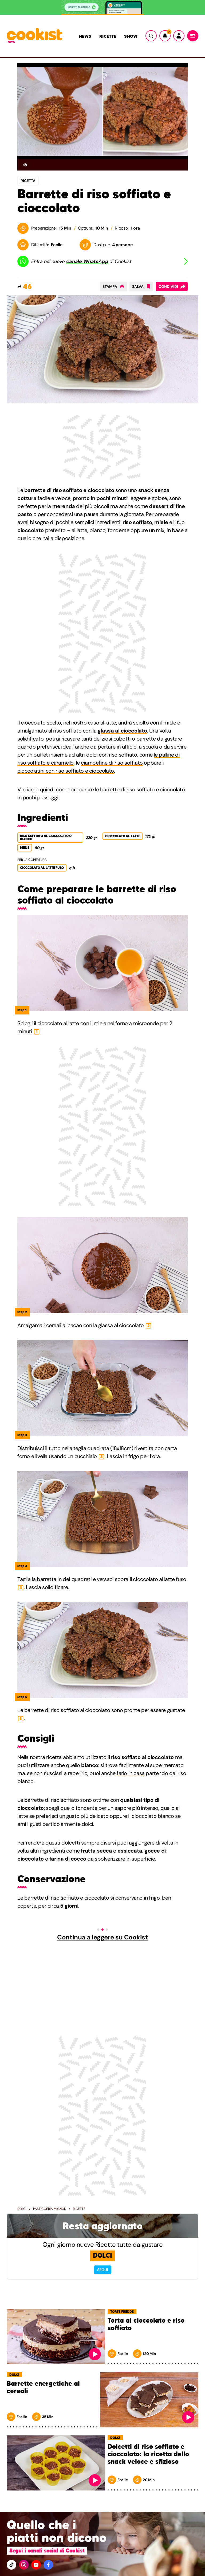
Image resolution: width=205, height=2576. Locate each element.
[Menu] (193, 36)
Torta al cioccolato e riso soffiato (146, 2324)
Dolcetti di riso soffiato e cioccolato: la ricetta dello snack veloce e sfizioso (148, 2454)
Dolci (22, 2209)
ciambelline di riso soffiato (112, 763)
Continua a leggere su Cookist (102, 1937)
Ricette (108, 36)
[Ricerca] (151, 36)
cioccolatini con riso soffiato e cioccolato (66, 771)
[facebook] (48, 2565)
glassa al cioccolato (122, 731)
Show (131, 36)
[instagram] (24, 2565)
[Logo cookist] (34, 36)
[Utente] (179, 36)
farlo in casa (131, 1773)
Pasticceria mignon (50, 2209)
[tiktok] (11, 2565)
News (85, 36)
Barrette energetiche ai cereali (43, 2387)
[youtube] (36, 2565)
